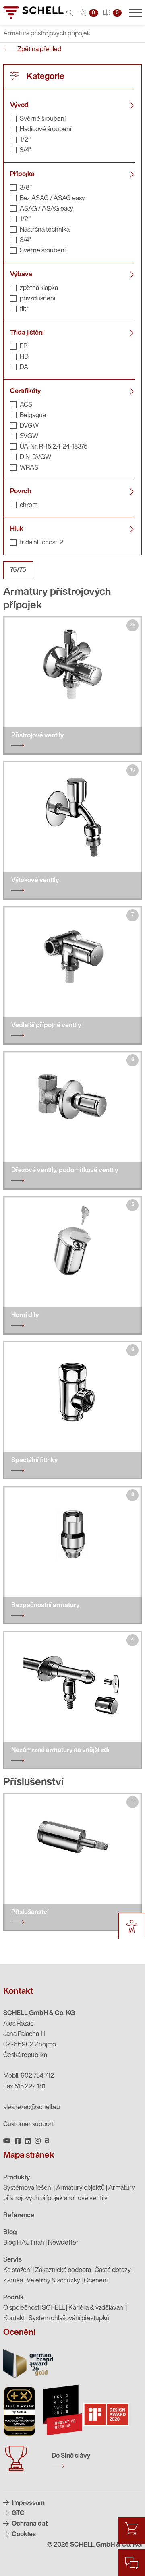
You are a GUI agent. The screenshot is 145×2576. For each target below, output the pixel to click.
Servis (12, 2260)
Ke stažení (17, 2270)
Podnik (13, 2298)
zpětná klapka (39, 288)
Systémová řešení (28, 2188)
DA (24, 368)
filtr (24, 309)
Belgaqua (33, 416)
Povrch (21, 492)
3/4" (25, 151)
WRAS (29, 468)
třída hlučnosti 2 (41, 543)
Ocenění (96, 2281)
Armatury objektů (80, 2188)
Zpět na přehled (39, 50)
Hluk (17, 529)
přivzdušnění (37, 299)
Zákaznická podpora (63, 2270)
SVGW (29, 437)
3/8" (26, 188)
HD (24, 357)
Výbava (21, 275)
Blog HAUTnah (24, 2243)
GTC (18, 2514)
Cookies (23, 2535)
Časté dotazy (113, 2270)
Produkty (17, 2178)
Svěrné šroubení (43, 119)
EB (24, 347)
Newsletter (63, 2243)
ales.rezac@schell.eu (32, 2108)
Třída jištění (27, 333)
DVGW (29, 426)
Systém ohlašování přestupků (69, 2319)
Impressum (28, 2503)
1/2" (25, 140)
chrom (29, 505)
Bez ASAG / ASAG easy (52, 199)
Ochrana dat (29, 2524)
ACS (26, 405)
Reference (19, 2216)
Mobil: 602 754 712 (29, 2076)
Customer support (29, 2125)
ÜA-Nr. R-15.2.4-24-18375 (54, 447)
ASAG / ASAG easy (47, 209)
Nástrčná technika (45, 230)
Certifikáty (25, 391)
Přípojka (22, 174)
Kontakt (14, 2319)
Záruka (13, 2281)
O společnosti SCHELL (34, 2308)
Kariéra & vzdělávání (96, 2308)
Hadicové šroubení (46, 130)
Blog (10, 2233)
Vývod (19, 106)
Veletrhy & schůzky (53, 2281)
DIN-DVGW (35, 457)
